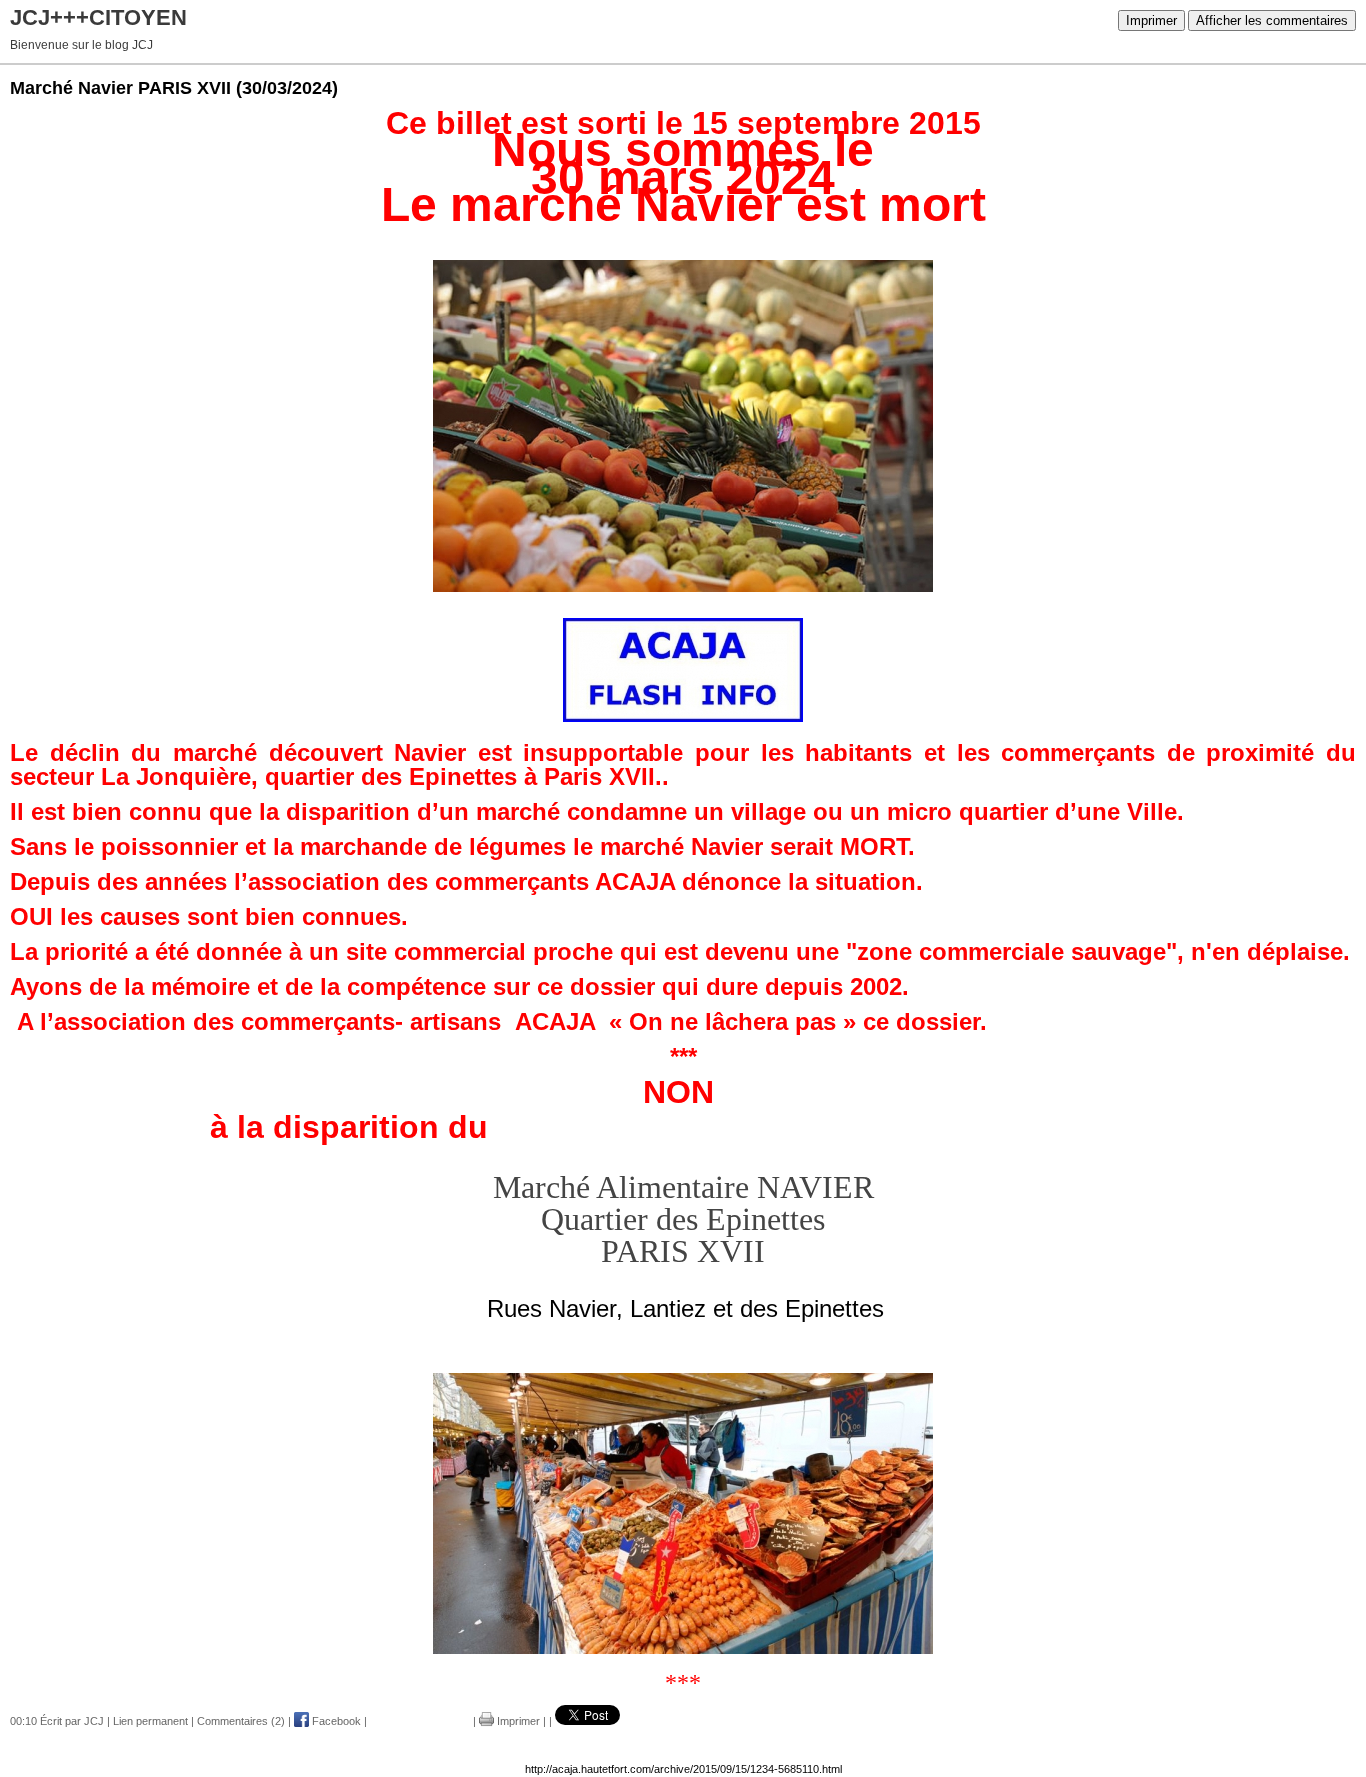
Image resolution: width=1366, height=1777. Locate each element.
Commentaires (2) (241, 1721)
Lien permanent (150, 1721)
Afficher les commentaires (1272, 20)
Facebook (335, 1721)
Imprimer (1151, 20)
